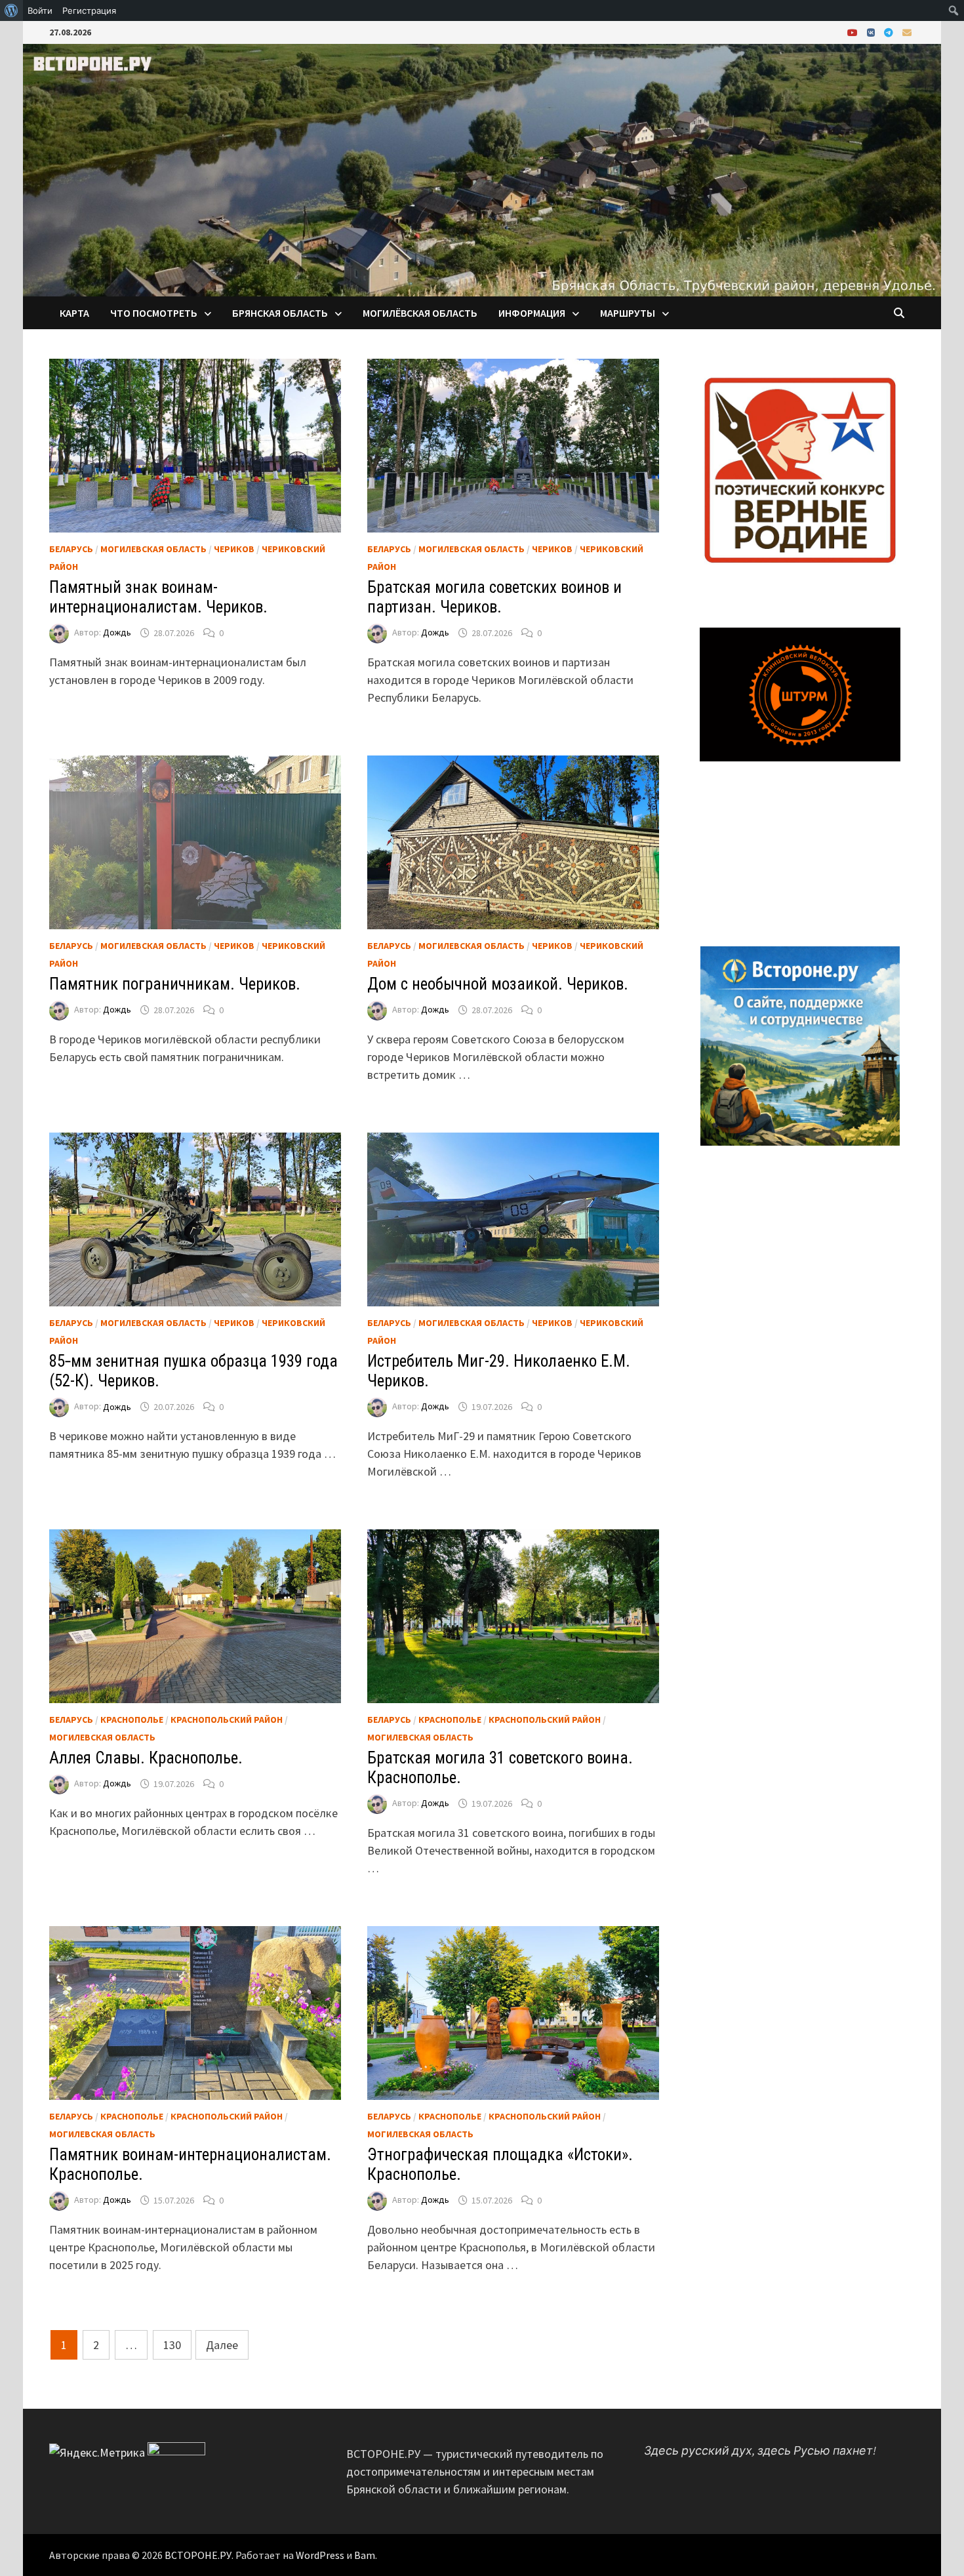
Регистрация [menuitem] (89, 10)
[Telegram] (890, 32)
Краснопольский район (227, 1720)
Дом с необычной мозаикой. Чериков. (498, 984)
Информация (532, 313)
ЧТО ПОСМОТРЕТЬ (154, 313)
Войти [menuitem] (40, 10)
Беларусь (71, 549)
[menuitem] (11, 10)
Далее (222, 2345)
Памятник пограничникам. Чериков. (175, 984)
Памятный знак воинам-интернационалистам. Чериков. (158, 597)
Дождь (117, 633)
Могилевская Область (153, 549)
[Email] (907, 32)
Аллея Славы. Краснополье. (146, 1758)
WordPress (320, 2555)
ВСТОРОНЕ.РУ (198, 2555)
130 (172, 2345)
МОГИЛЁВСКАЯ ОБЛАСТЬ (420, 313)
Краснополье (132, 1720)
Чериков (234, 549)
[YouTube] (854, 32)
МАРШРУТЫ (628, 313)
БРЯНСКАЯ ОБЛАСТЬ (280, 313)
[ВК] (872, 32)
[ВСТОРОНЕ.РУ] (482, 169)
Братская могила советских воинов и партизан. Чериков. (494, 597)
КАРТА (74, 313)
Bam (365, 2555)
